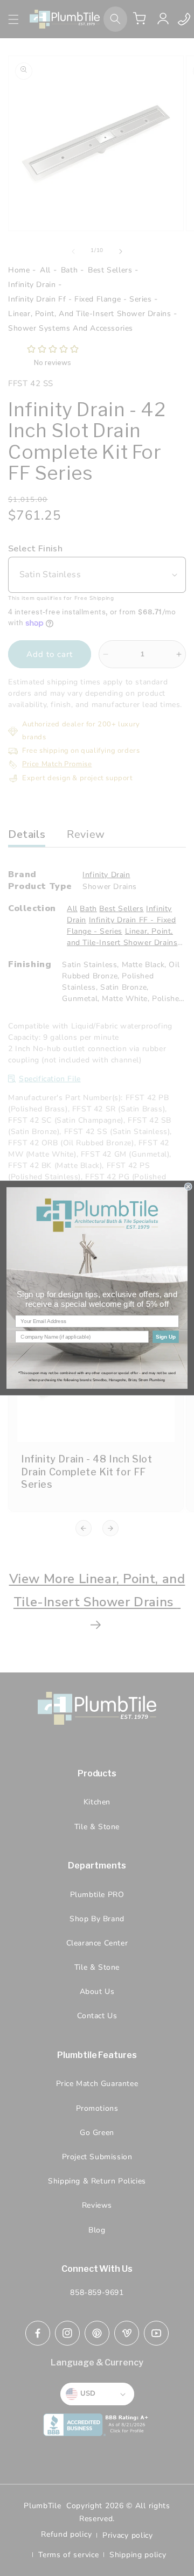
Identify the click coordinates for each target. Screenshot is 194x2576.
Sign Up (166, 1336)
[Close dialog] (188, 1187)
